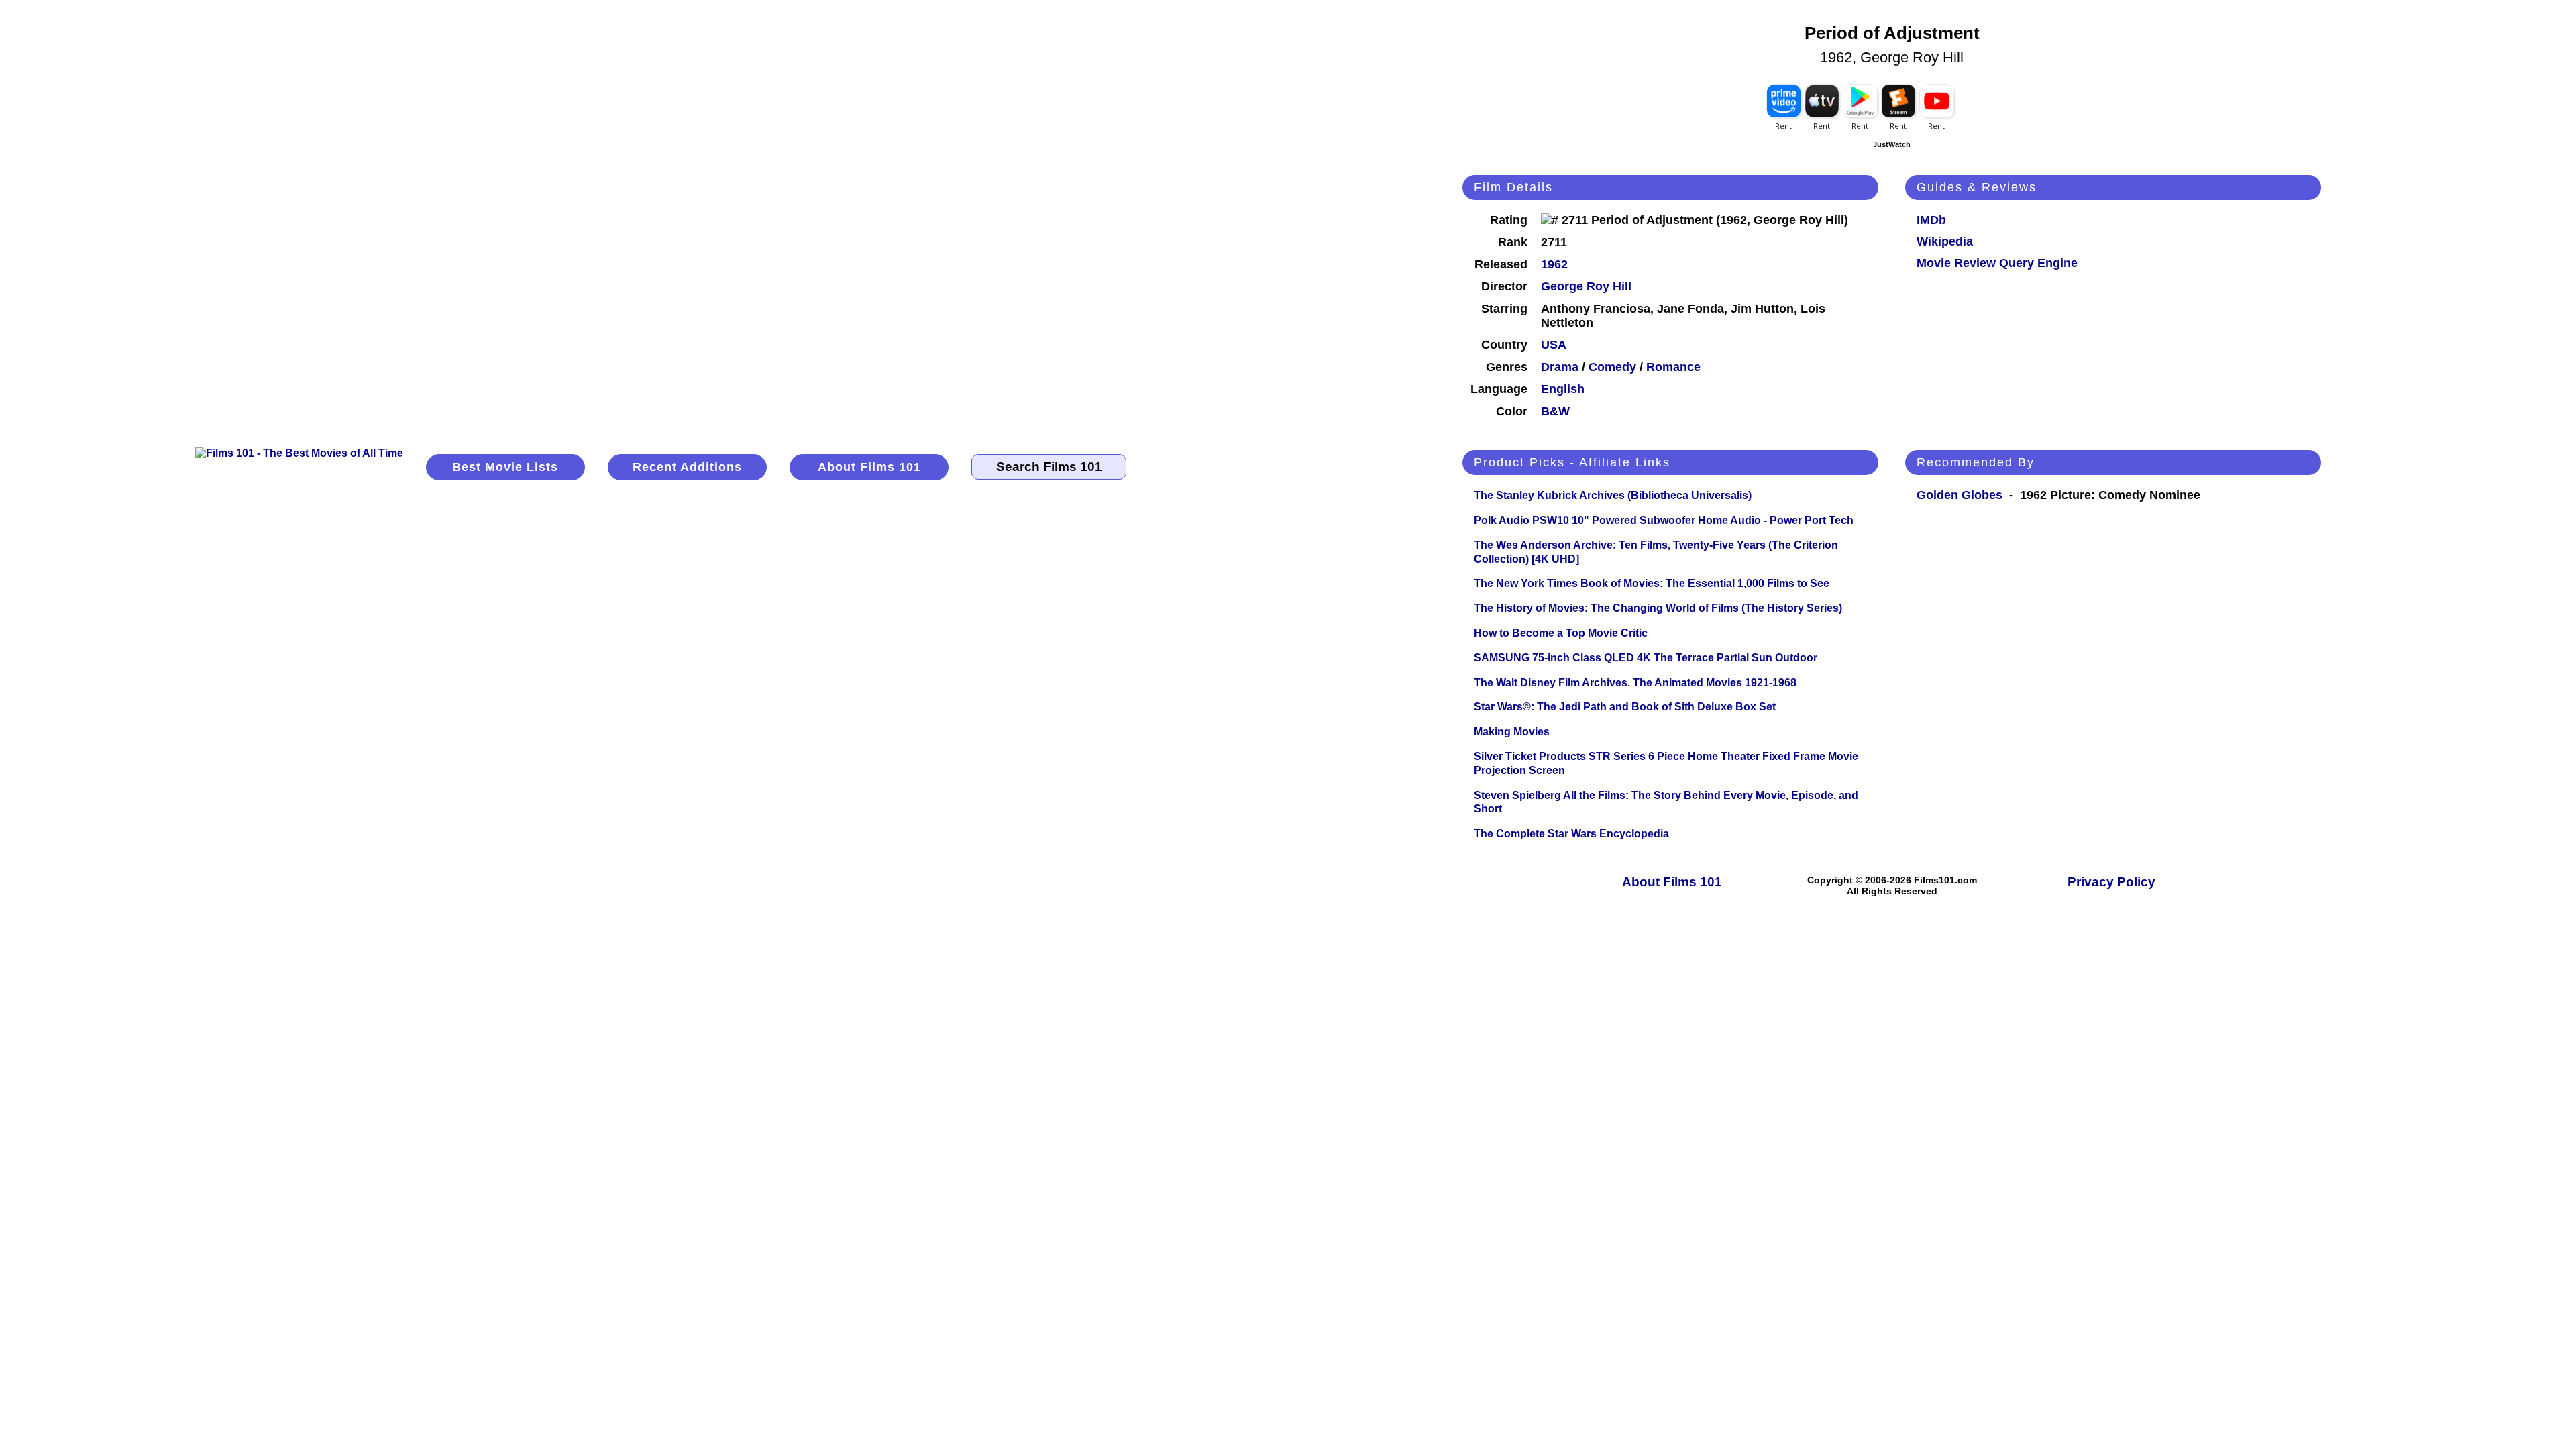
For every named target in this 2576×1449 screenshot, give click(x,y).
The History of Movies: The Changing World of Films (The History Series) (1658, 608)
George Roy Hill (1586, 286)
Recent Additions (687, 467)
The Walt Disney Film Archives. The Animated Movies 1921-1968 (1635, 683)
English (1563, 389)
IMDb (1931, 220)
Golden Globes (1960, 495)
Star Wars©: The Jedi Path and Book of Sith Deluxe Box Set (1625, 707)
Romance (1673, 367)
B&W (1555, 411)
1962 (1554, 264)
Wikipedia (1945, 241)
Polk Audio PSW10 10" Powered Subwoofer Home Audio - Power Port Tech (1664, 520)
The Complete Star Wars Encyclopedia (1571, 834)
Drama (1560, 367)
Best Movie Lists (505, 467)
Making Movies (1512, 732)
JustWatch (1892, 144)
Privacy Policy (2111, 882)
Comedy (1612, 367)
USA (1554, 345)
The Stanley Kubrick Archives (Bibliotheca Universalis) (1613, 495)
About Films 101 (869, 467)
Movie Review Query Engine (1997, 263)
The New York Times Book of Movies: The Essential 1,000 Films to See (1652, 583)
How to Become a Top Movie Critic (1561, 633)
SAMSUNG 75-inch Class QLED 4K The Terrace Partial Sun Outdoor (1646, 658)
